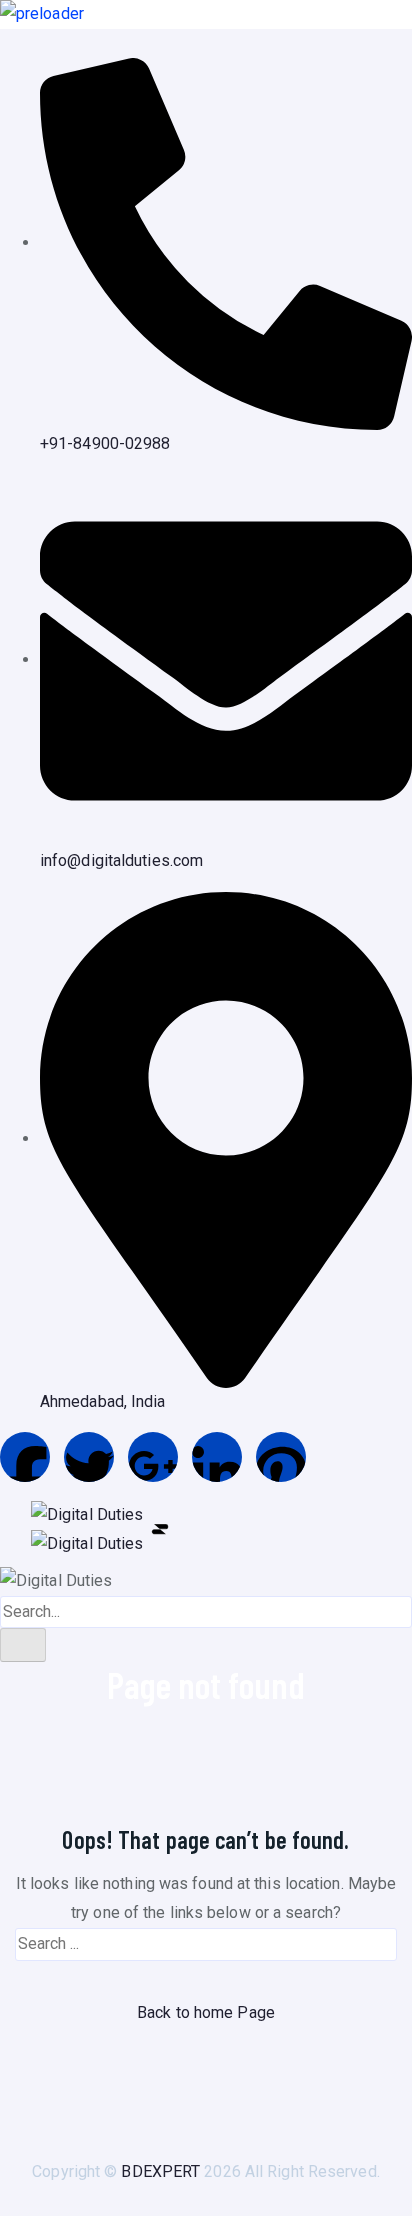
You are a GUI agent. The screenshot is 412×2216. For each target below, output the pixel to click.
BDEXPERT (160, 2171)
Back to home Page (206, 2012)
